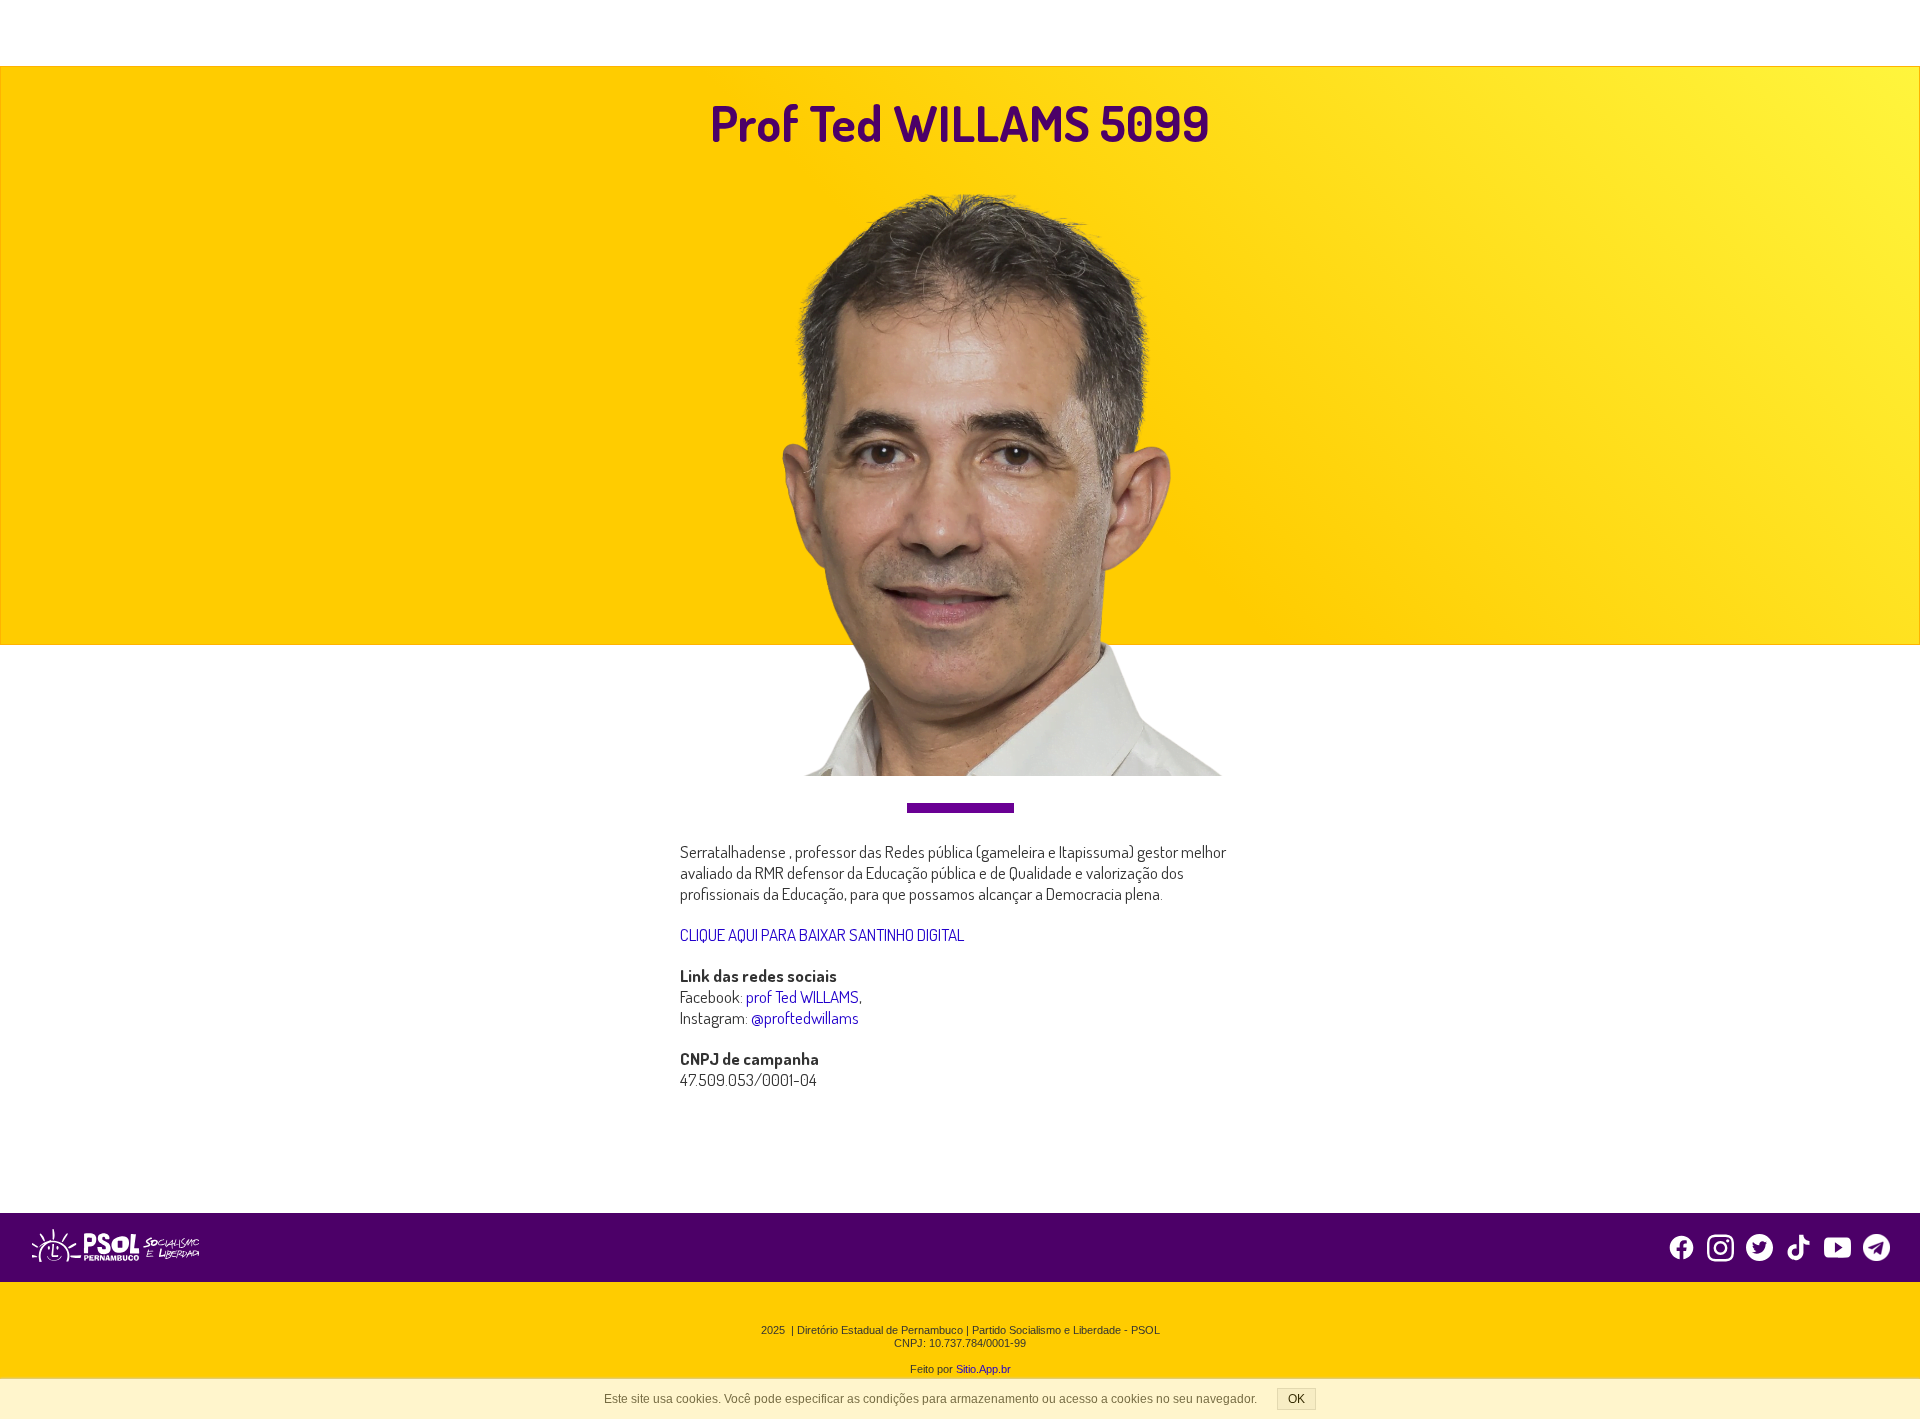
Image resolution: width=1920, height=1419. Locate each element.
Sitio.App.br (983, 1369)
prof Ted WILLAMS (802, 996)
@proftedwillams (805, 1017)
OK (1296, 1399)
